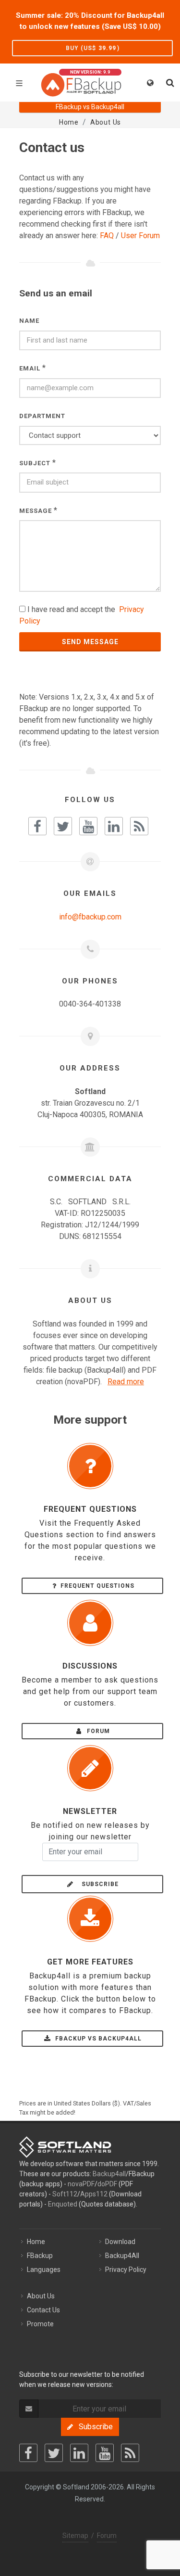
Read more (126, 1382)
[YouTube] (105, 2453)
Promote (40, 2324)
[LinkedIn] (79, 2453)
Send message (90, 642)
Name (29, 321)
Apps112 (94, 2194)
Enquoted (63, 2204)
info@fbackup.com (90, 917)
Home (36, 2242)
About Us (41, 2296)
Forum (97, 1731)
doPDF (107, 2184)
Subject (35, 463)
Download (120, 2242)
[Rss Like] (139, 826)
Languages (44, 2270)
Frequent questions (97, 1586)
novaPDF (81, 2184)
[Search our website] (169, 81)
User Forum (140, 236)
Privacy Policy (126, 2270)
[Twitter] (54, 2453)
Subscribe (97, 1884)
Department (42, 416)
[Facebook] (28, 2453)
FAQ (107, 236)
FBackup (40, 2256)
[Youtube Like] (88, 826)
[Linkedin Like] (114, 826)
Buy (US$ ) (93, 48)
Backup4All (122, 2256)
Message (36, 511)
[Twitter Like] (63, 826)
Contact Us (43, 2310)
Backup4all (109, 2174)
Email (30, 368)
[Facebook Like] (37, 826)
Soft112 (65, 2194)
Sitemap (75, 2536)
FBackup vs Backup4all (97, 2039)
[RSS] (130, 2453)
